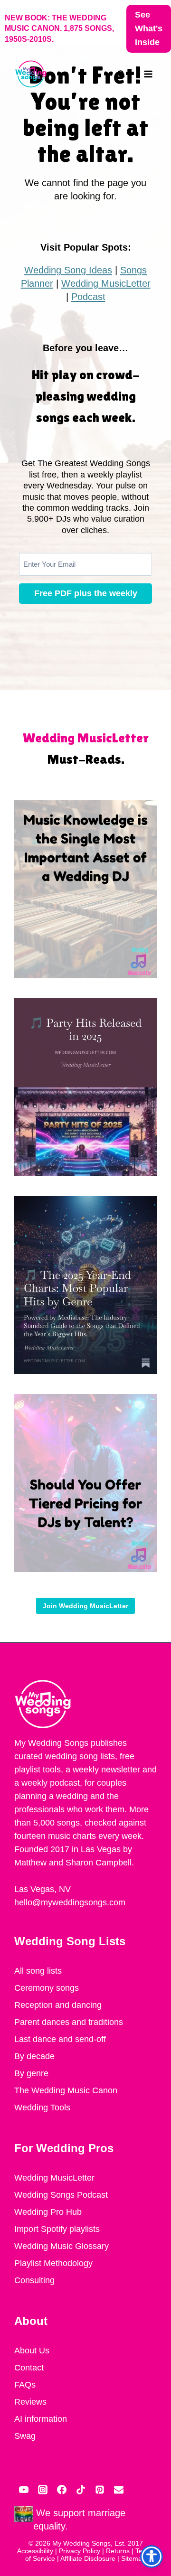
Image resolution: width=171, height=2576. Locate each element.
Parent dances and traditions (69, 2022)
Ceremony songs (47, 1988)
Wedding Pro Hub (48, 2212)
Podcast (88, 297)
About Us (32, 2351)
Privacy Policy (80, 2551)
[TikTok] (81, 2490)
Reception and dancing (58, 2005)
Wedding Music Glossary (62, 2246)
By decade (34, 2056)
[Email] (119, 2490)
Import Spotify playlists (57, 2229)
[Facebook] (62, 2490)
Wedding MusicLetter (106, 283)
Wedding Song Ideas (68, 270)
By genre (31, 2073)
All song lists (38, 1971)
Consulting (34, 2280)
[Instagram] (43, 2490)
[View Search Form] (126, 74)
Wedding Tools (42, 2108)
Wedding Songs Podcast (61, 2195)
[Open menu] (148, 74)
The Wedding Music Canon (66, 2090)
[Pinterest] (100, 2490)
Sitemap (133, 2558)
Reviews (30, 2402)
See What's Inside (149, 28)
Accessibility (35, 2551)
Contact (29, 2368)
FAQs (25, 2385)
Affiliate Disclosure (88, 2558)
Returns (118, 2551)
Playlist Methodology (53, 2263)
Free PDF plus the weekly (86, 593)
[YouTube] (24, 2490)
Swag (25, 2436)
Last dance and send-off (60, 2039)
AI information (41, 2419)
